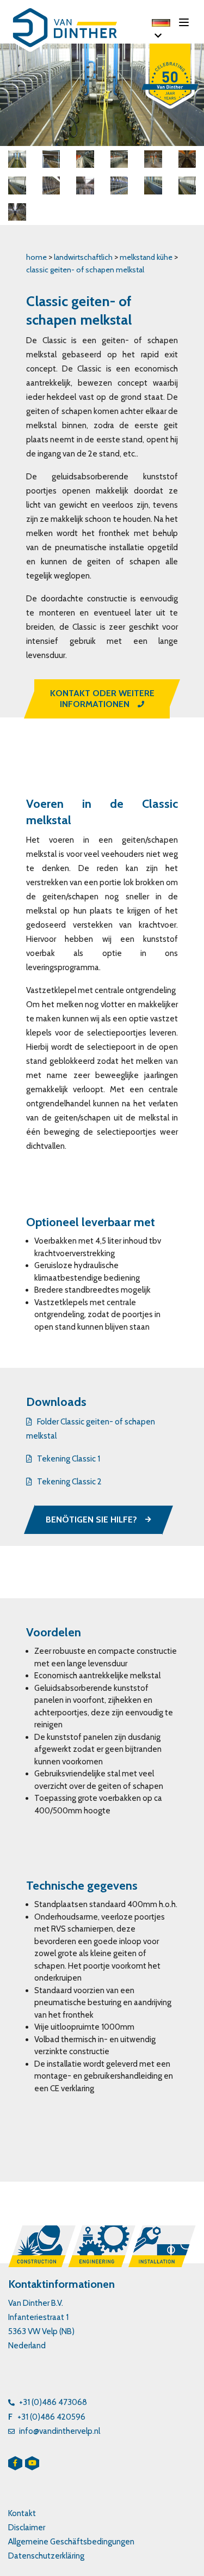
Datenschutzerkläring (46, 2556)
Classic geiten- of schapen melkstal (85, 270)
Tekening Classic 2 (69, 1482)
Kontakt (22, 2513)
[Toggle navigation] (187, 22)
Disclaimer (27, 2528)
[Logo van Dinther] (68, 30)
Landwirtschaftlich (83, 257)
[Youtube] (32, 2463)
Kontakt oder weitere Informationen (102, 699)
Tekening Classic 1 (69, 1459)
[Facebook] (15, 2463)
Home (36, 257)
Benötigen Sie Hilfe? (91, 1520)
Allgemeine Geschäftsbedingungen (71, 2542)
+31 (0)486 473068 (53, 2402)
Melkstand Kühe (147, 257)
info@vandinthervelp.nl (60, 2431)
